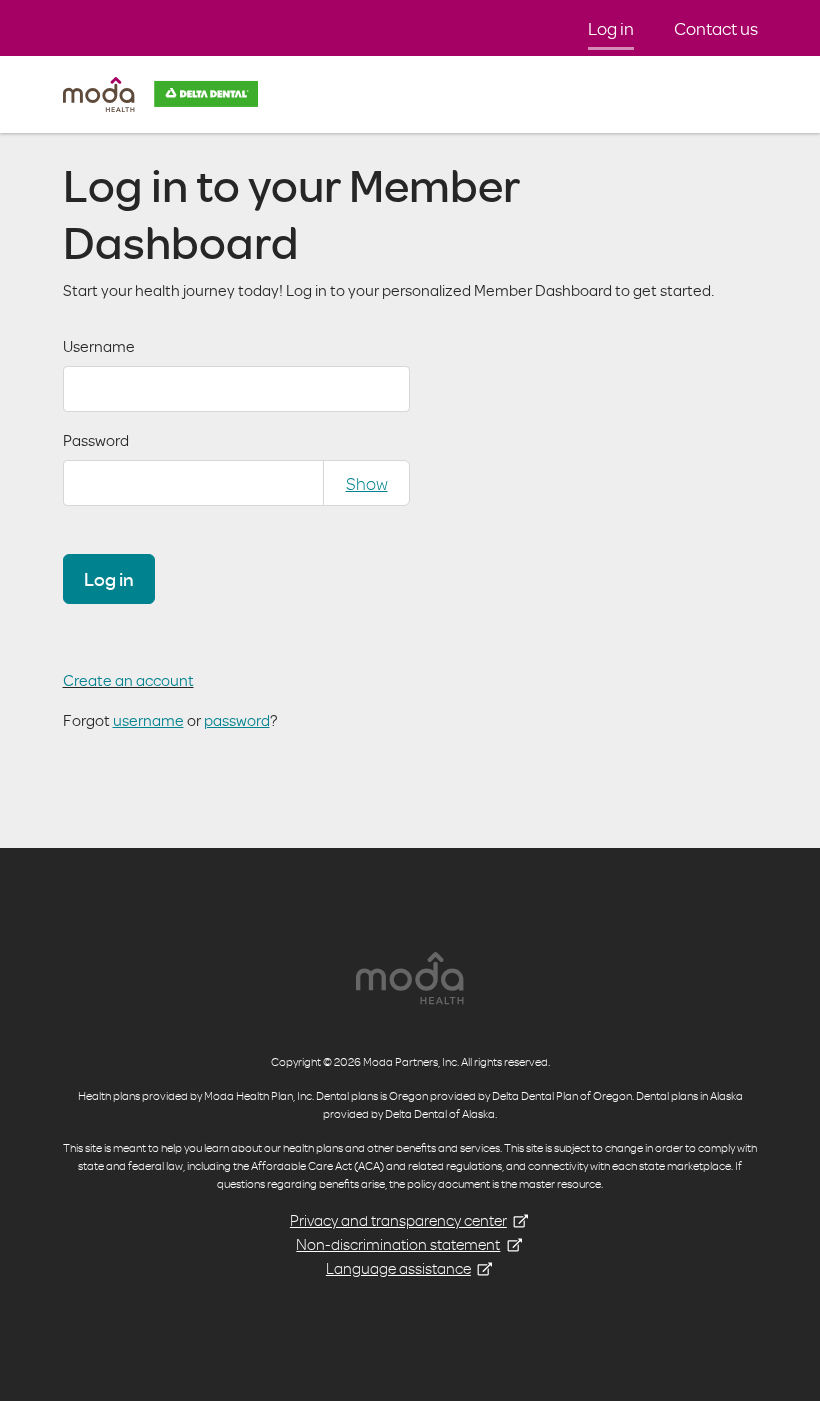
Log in (611, 28)
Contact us (716, 28)
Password (96, 440)
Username (99, 346)
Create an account (128, 680)
